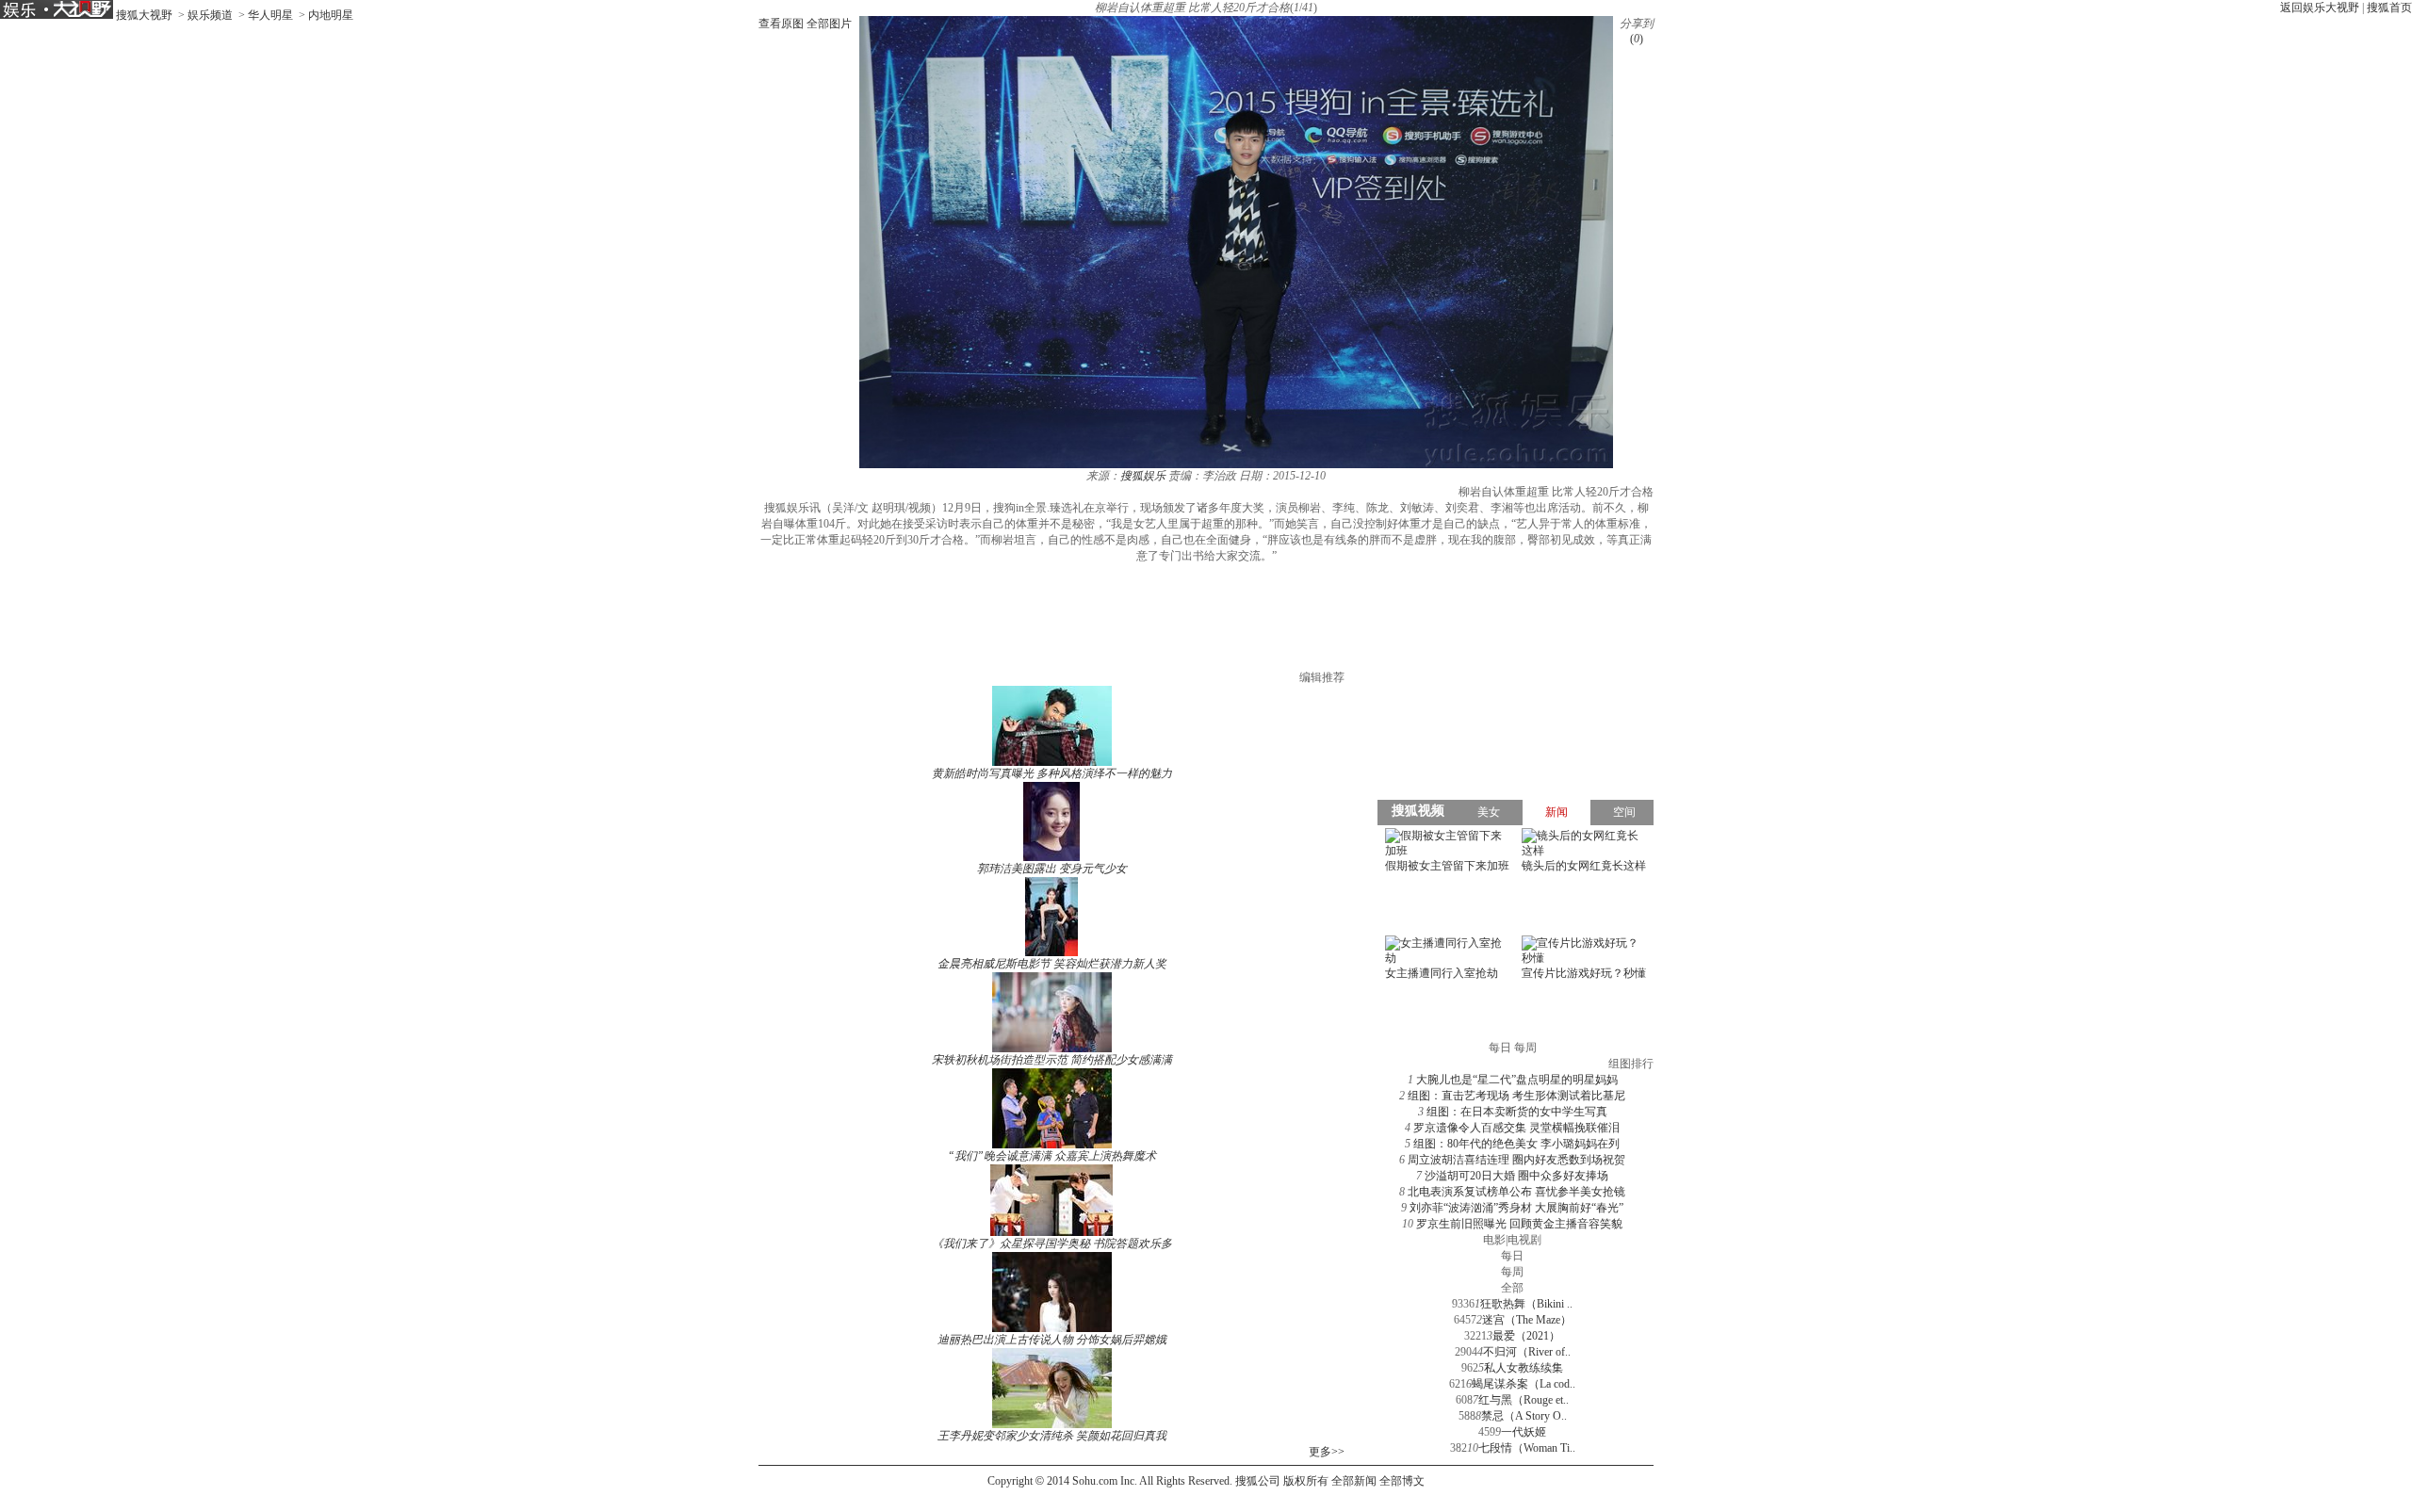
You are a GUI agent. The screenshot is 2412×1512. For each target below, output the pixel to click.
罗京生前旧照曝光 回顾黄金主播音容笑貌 (1519, 1224)
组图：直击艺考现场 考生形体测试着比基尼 (1516, 1096)
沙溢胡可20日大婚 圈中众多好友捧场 (1516, 1176)
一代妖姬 (1524, 1432)
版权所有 (1306, 1481)
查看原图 (781, 24)
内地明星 (331, 15)
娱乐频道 (210, 15)
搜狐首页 (2389, 8)
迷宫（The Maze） (1527, 1320)
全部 (1512, 1288)
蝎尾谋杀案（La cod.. (1524, 1384)
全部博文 (1402, 1481)
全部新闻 (1354, 1481)
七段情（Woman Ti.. (1527, 1448)
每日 (1512, 1256)
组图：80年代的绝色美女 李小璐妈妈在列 (1516, 1144)
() (1637, 39)
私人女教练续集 (1524, 1368)
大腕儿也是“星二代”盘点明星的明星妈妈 (1517, 1080)
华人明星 (270, 15)
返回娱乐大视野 (2320, 8)
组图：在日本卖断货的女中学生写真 (1517, 1112)
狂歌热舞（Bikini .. (1526, 1304)
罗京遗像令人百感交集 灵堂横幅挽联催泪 (1516, 1128)
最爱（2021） (1526, 1336)
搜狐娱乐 (1143, 476)
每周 (1512, 1272)
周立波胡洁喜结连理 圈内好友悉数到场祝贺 (1516, 1160)
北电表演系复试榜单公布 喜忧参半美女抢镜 (1516, 1192)
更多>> (1327, 1452)
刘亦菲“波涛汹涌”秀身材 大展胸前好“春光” (1516, 1208)
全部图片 (829, 24)
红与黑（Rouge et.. (1524, 1400)
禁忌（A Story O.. (1524, 1416)
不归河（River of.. (1527, 1352)
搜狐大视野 (144, 15)
